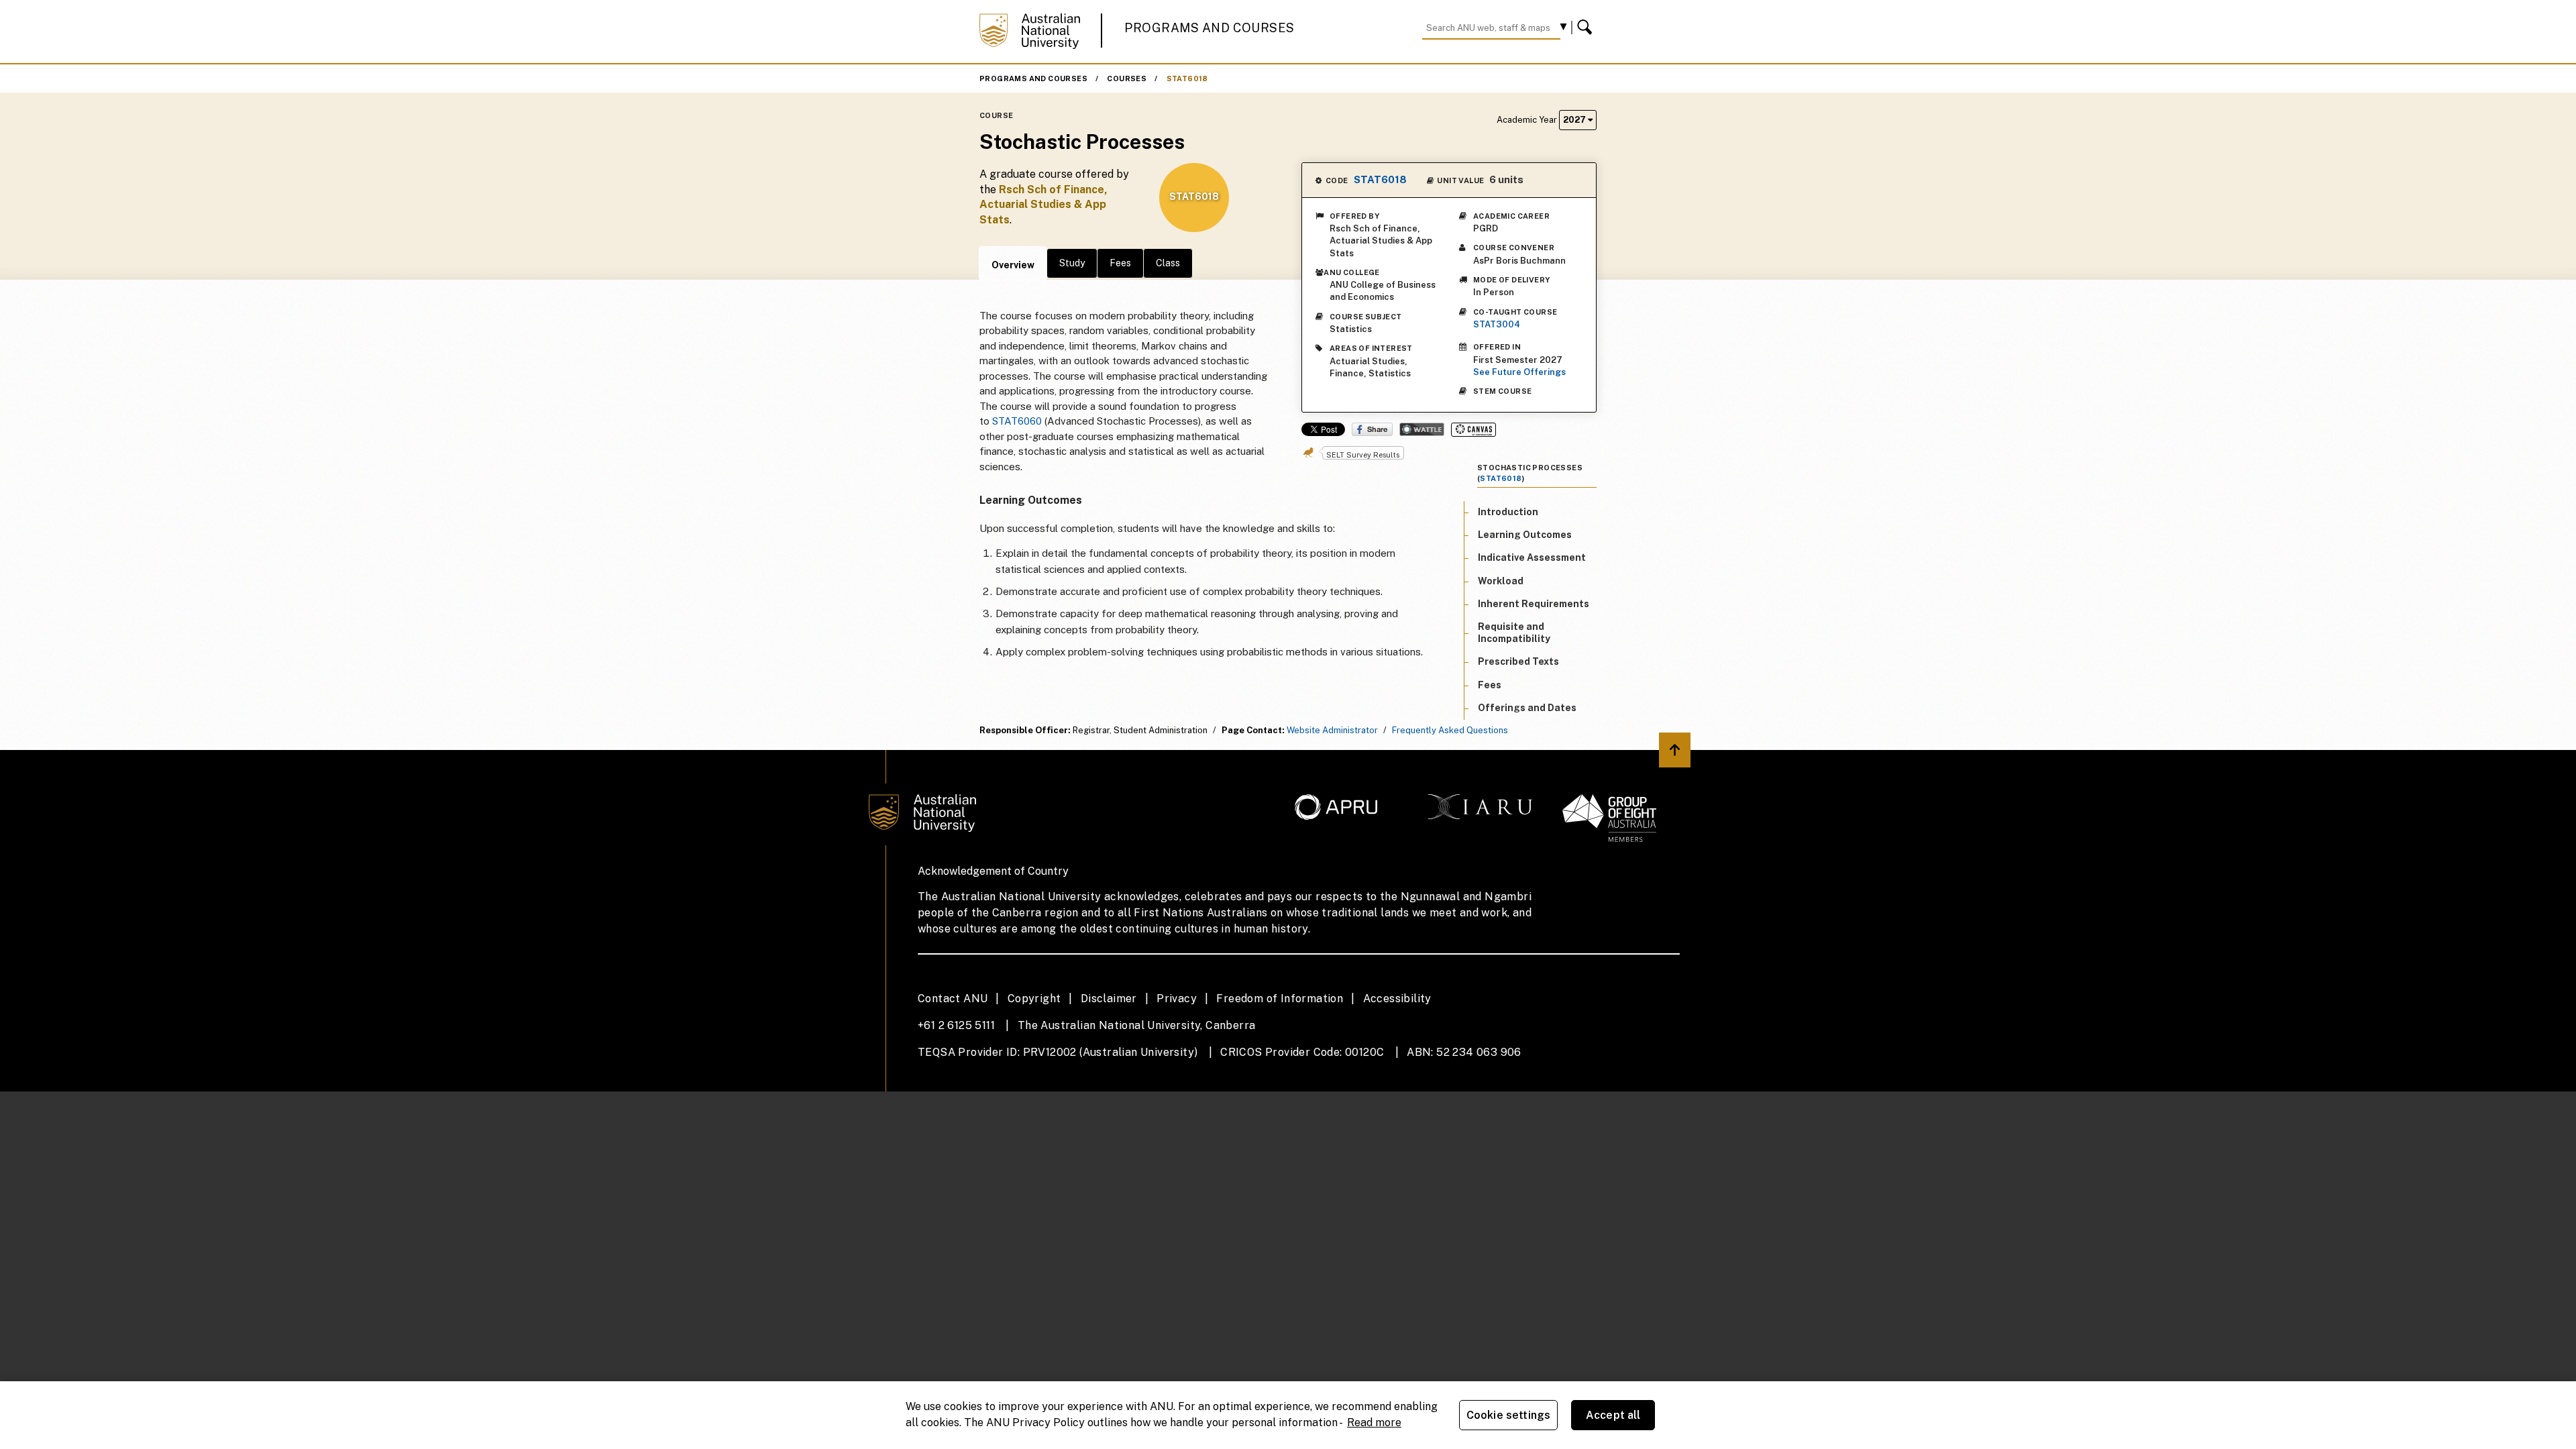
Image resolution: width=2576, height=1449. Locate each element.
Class (1168, 263)
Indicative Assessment (1532, 557)
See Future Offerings (1519, 372)
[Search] (1587, 28)
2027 (1575, 120)
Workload (1501, 581)
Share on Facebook (1372, 429)
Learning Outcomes (1525, 535)
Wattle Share (1422, 429)
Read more (1374, 1423)
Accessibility (1397, 999)
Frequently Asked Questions (1450, 730)
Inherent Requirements (1534, 604)
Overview (1013, 265)
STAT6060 (1017, 421)
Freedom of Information (1280, 999)
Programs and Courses (1210, 28)
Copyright (1034, 999)
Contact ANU (953, 999)
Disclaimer (1109, 999)
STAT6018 (1187, 78)
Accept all (1613, 1415)
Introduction (1508, 512)
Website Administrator (1332, 730)
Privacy (1177, 999)
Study (1072, 263)
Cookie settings (1508, 1415)
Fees (1120, 263)
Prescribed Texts (1518, 661)
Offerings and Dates (1527, 708)
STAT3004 (1497, 324)
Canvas (1473, 430)
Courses (1127, 78)
